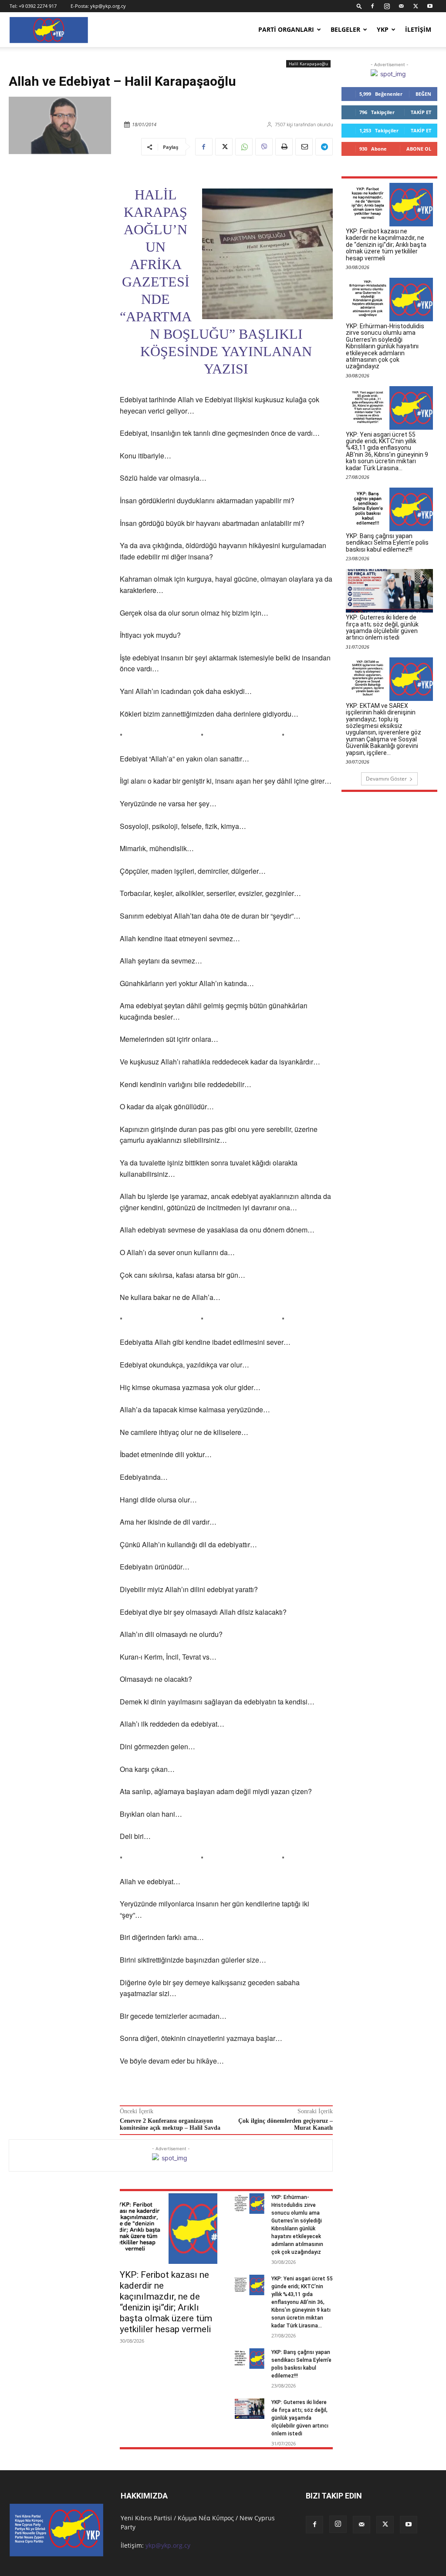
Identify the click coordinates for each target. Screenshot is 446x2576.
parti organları (286, 29)
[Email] (304, 147)
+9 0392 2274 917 (38, 6)
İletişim (418, 29)
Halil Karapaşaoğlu (308, 64)
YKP (383, 29)
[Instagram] (387, 6)
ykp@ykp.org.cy (108, 6)
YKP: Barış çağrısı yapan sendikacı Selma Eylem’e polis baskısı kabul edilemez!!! (387, 543)
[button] (359, 6)
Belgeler (345, 29)
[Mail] (401, 6)
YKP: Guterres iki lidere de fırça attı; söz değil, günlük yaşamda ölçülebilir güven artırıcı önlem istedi (300, 2418)
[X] (416, 6)
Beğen (423, 94)
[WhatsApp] (244, 147)
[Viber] (264, 147)
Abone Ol (419, 149)
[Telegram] (324, 147)
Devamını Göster (386, 779)
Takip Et (421, 112)
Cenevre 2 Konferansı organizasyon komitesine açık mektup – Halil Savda (170, 2125)
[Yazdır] (284, 147)
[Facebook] (372, 6)
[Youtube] (430, 6)
